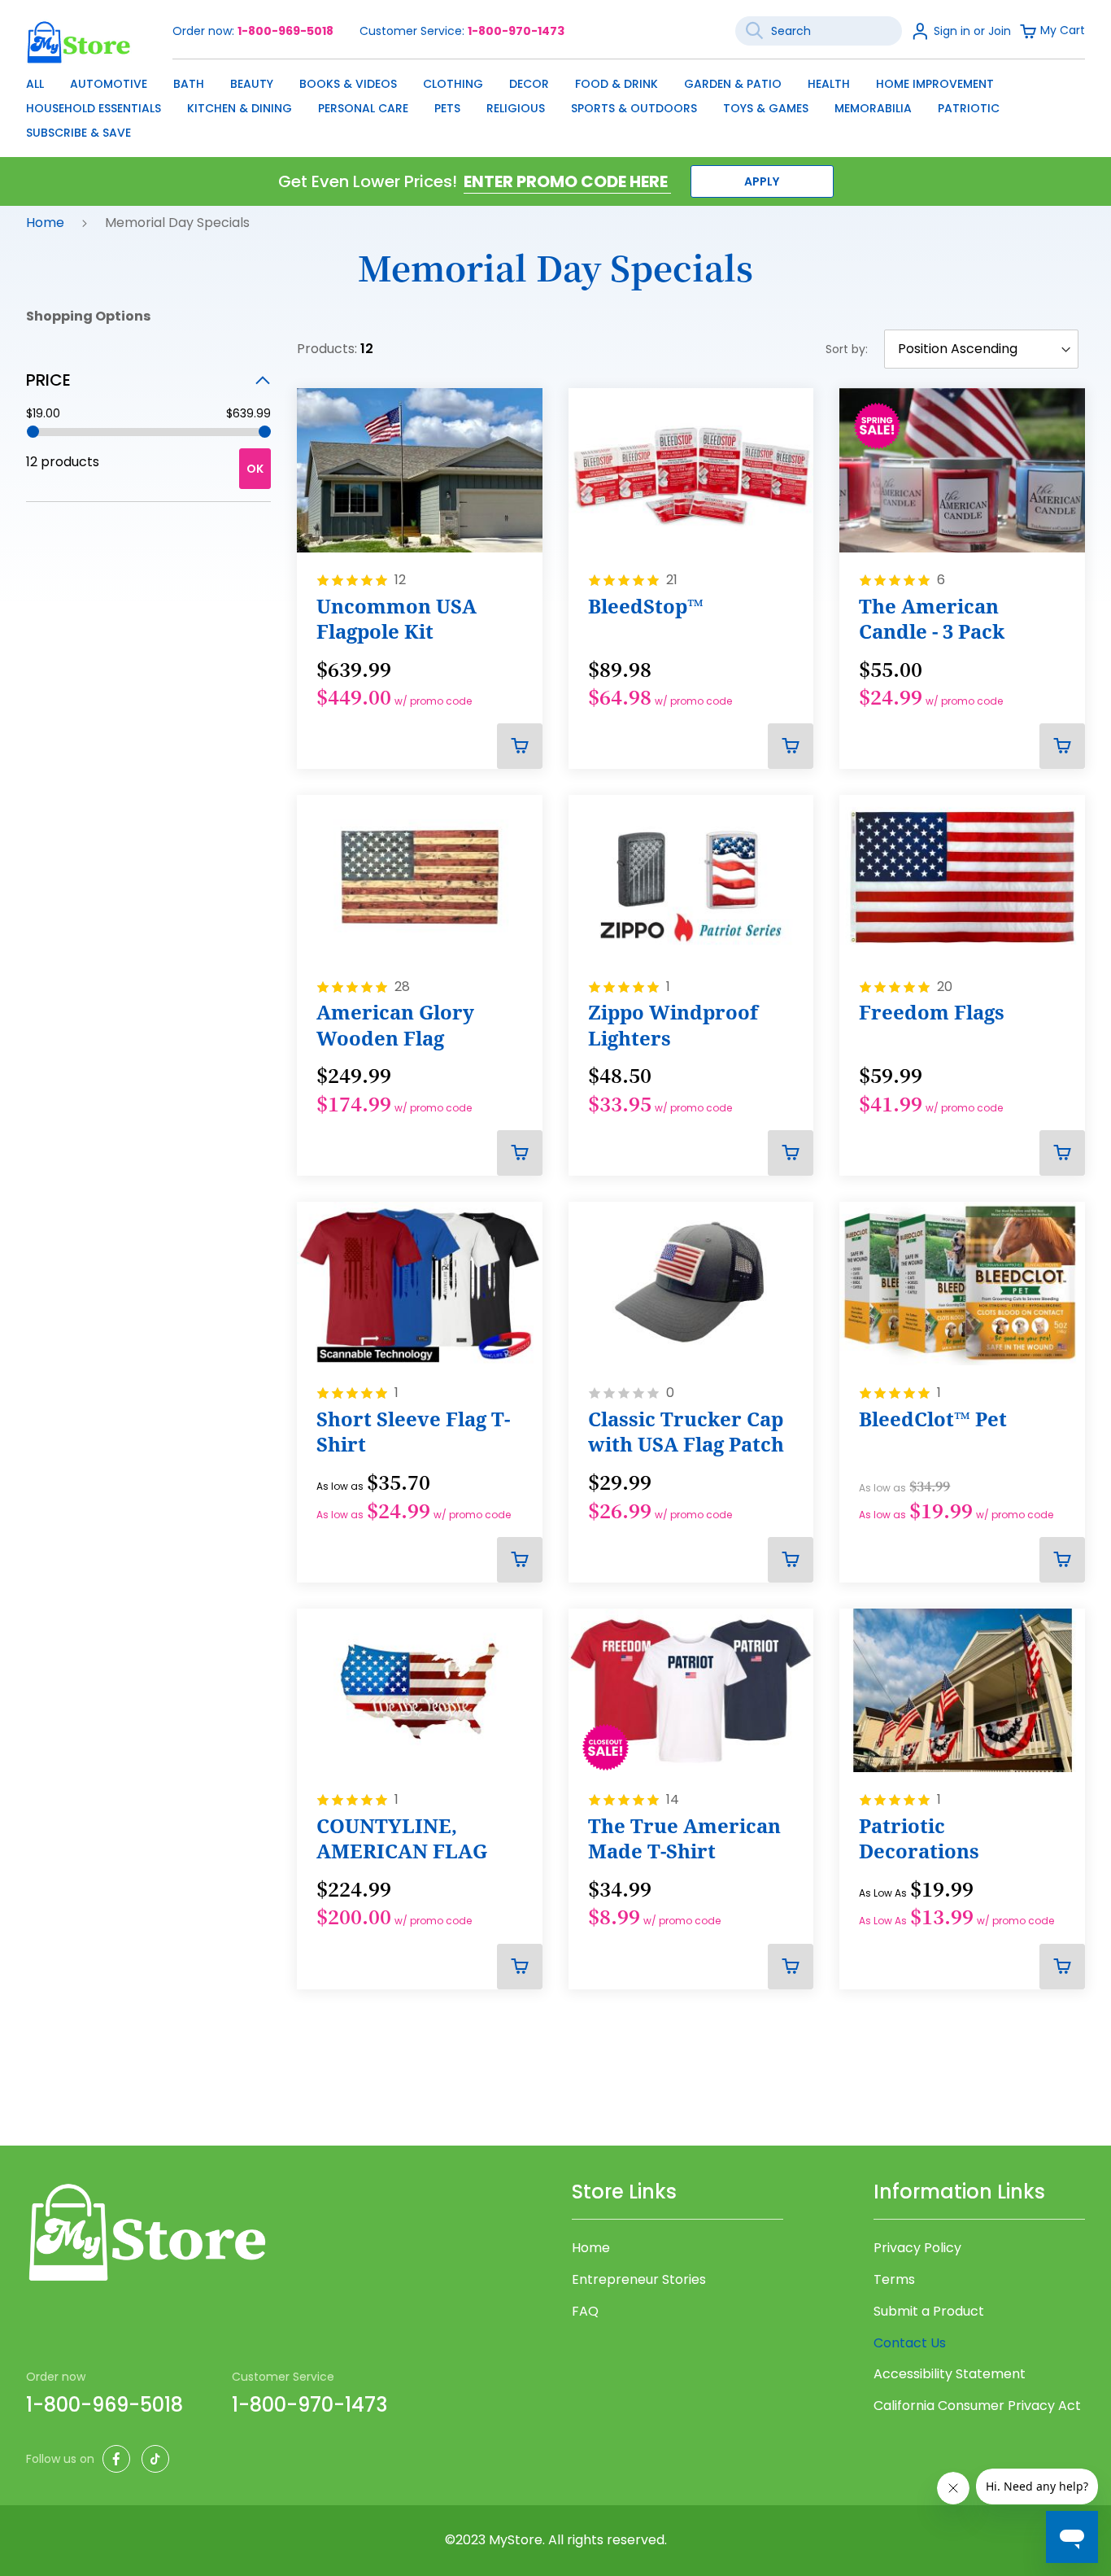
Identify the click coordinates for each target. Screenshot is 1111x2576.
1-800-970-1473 (516, 31)
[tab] (148, 380)
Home (47, 223)
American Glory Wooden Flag (395, 1025)
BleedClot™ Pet (933, 1419)
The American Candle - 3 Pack (932, 619)
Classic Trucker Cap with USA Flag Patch (686, 1432)
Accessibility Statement (950, 2374)
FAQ (585, 2312)
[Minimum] (33, 432)
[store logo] (79, 42)
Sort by (845, 349)
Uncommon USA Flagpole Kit (396, 619)
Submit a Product (929, 2312)
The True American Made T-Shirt (684, 1838)
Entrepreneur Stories (639, 2280)
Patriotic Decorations (919, 1838)
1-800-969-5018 (285, 31)
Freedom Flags (932, 1012)
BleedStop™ (646, 606)
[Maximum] (265, 432)
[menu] (555, 104)
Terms (894, 2280)
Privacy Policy (917, 2248)
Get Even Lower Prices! (368, 181)
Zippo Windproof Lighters (673, 1025)
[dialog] (555, 104)
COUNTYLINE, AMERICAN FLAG (402, 1838)
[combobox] (819, 31)
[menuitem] (35, 84)
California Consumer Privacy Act (977, 2406)
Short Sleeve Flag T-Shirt (413, 1432)
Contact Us (910, 2343)
